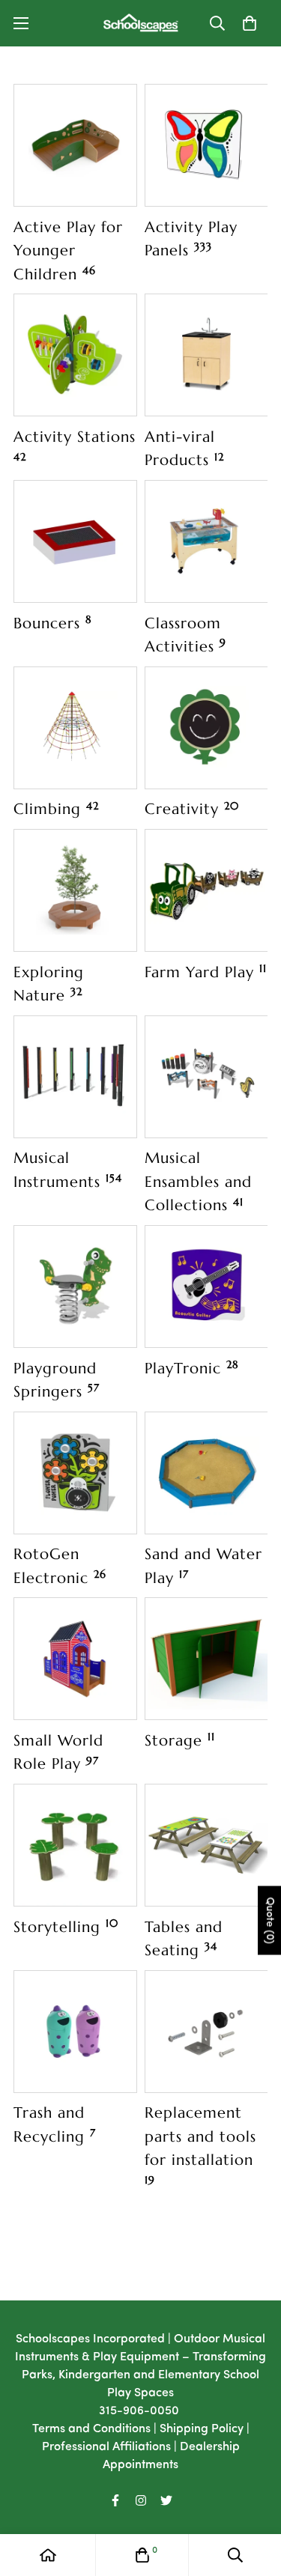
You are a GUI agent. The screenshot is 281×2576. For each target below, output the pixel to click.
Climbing (56, 809)
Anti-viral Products (184, 449)
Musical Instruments (68, 1170)
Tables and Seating (184, 1939)
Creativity (192, 809)
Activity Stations (75, 445)
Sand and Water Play (203, 1566)
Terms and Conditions (91, 2429)
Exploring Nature (49, 984)
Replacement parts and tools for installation (200, 2145)
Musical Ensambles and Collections (198, 1181)
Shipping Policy (202, 2429)
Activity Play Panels (191, 239)
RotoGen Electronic (60, 1566)
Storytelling (66, 1927)
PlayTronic (192, 1368)
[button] (250, 23)
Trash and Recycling (55, 2124)
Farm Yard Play (206, 972)
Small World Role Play (58, 1752)
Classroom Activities (185, 635)
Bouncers (53, 623)
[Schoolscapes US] (141, 23)
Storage (180, 1740)
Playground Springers (57, 1380)
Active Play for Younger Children (68, 250)
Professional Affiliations (106, 2447)
